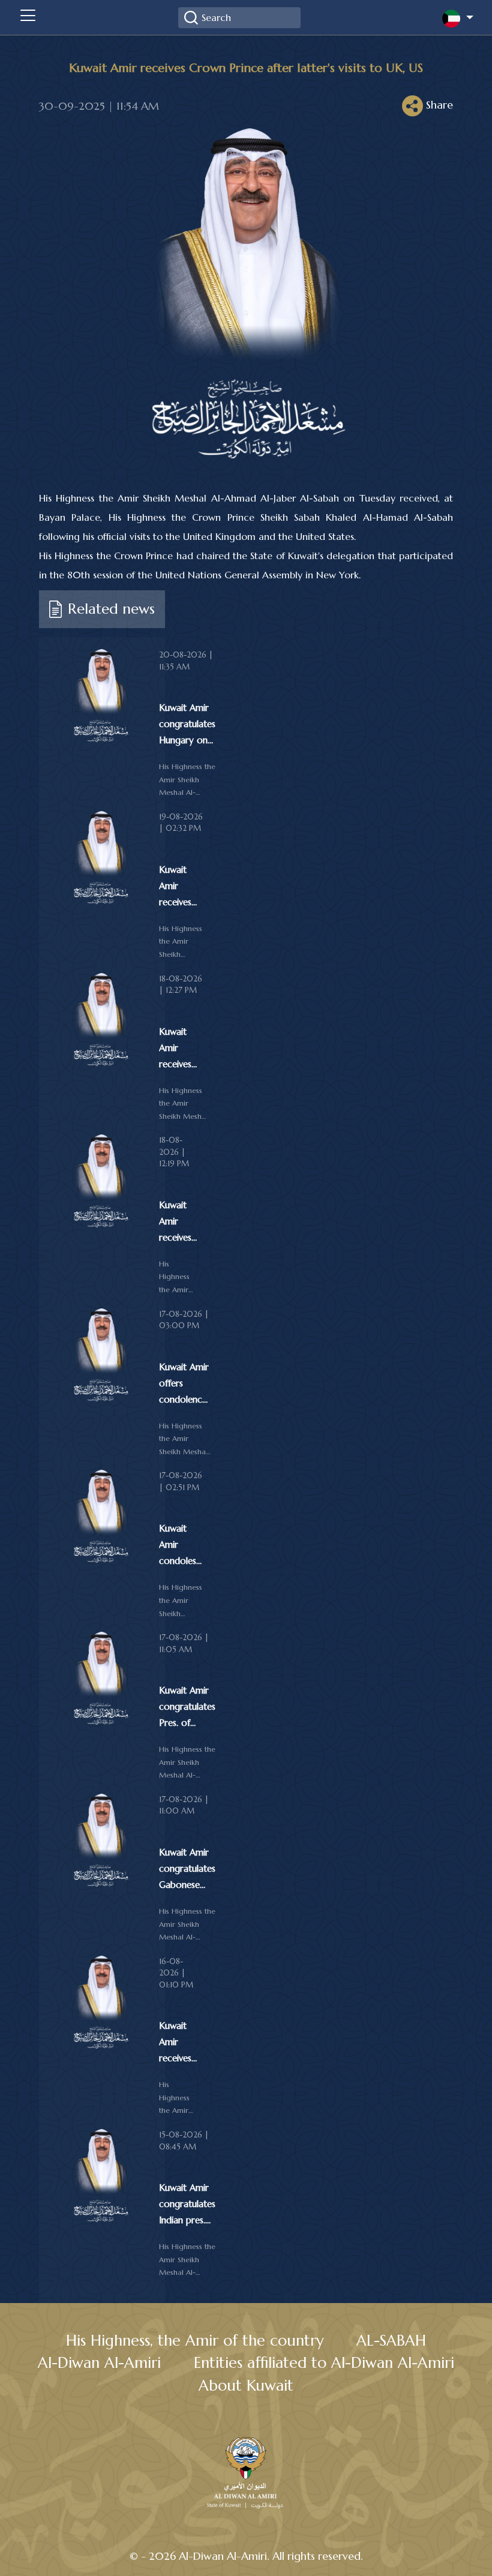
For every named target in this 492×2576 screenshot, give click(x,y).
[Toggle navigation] (28, 17)
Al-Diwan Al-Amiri (99, 2363)
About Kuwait (246, 2386)
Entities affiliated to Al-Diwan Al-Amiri (324, 2363)
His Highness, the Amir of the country (195, 2341)
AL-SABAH (391, 2341)
